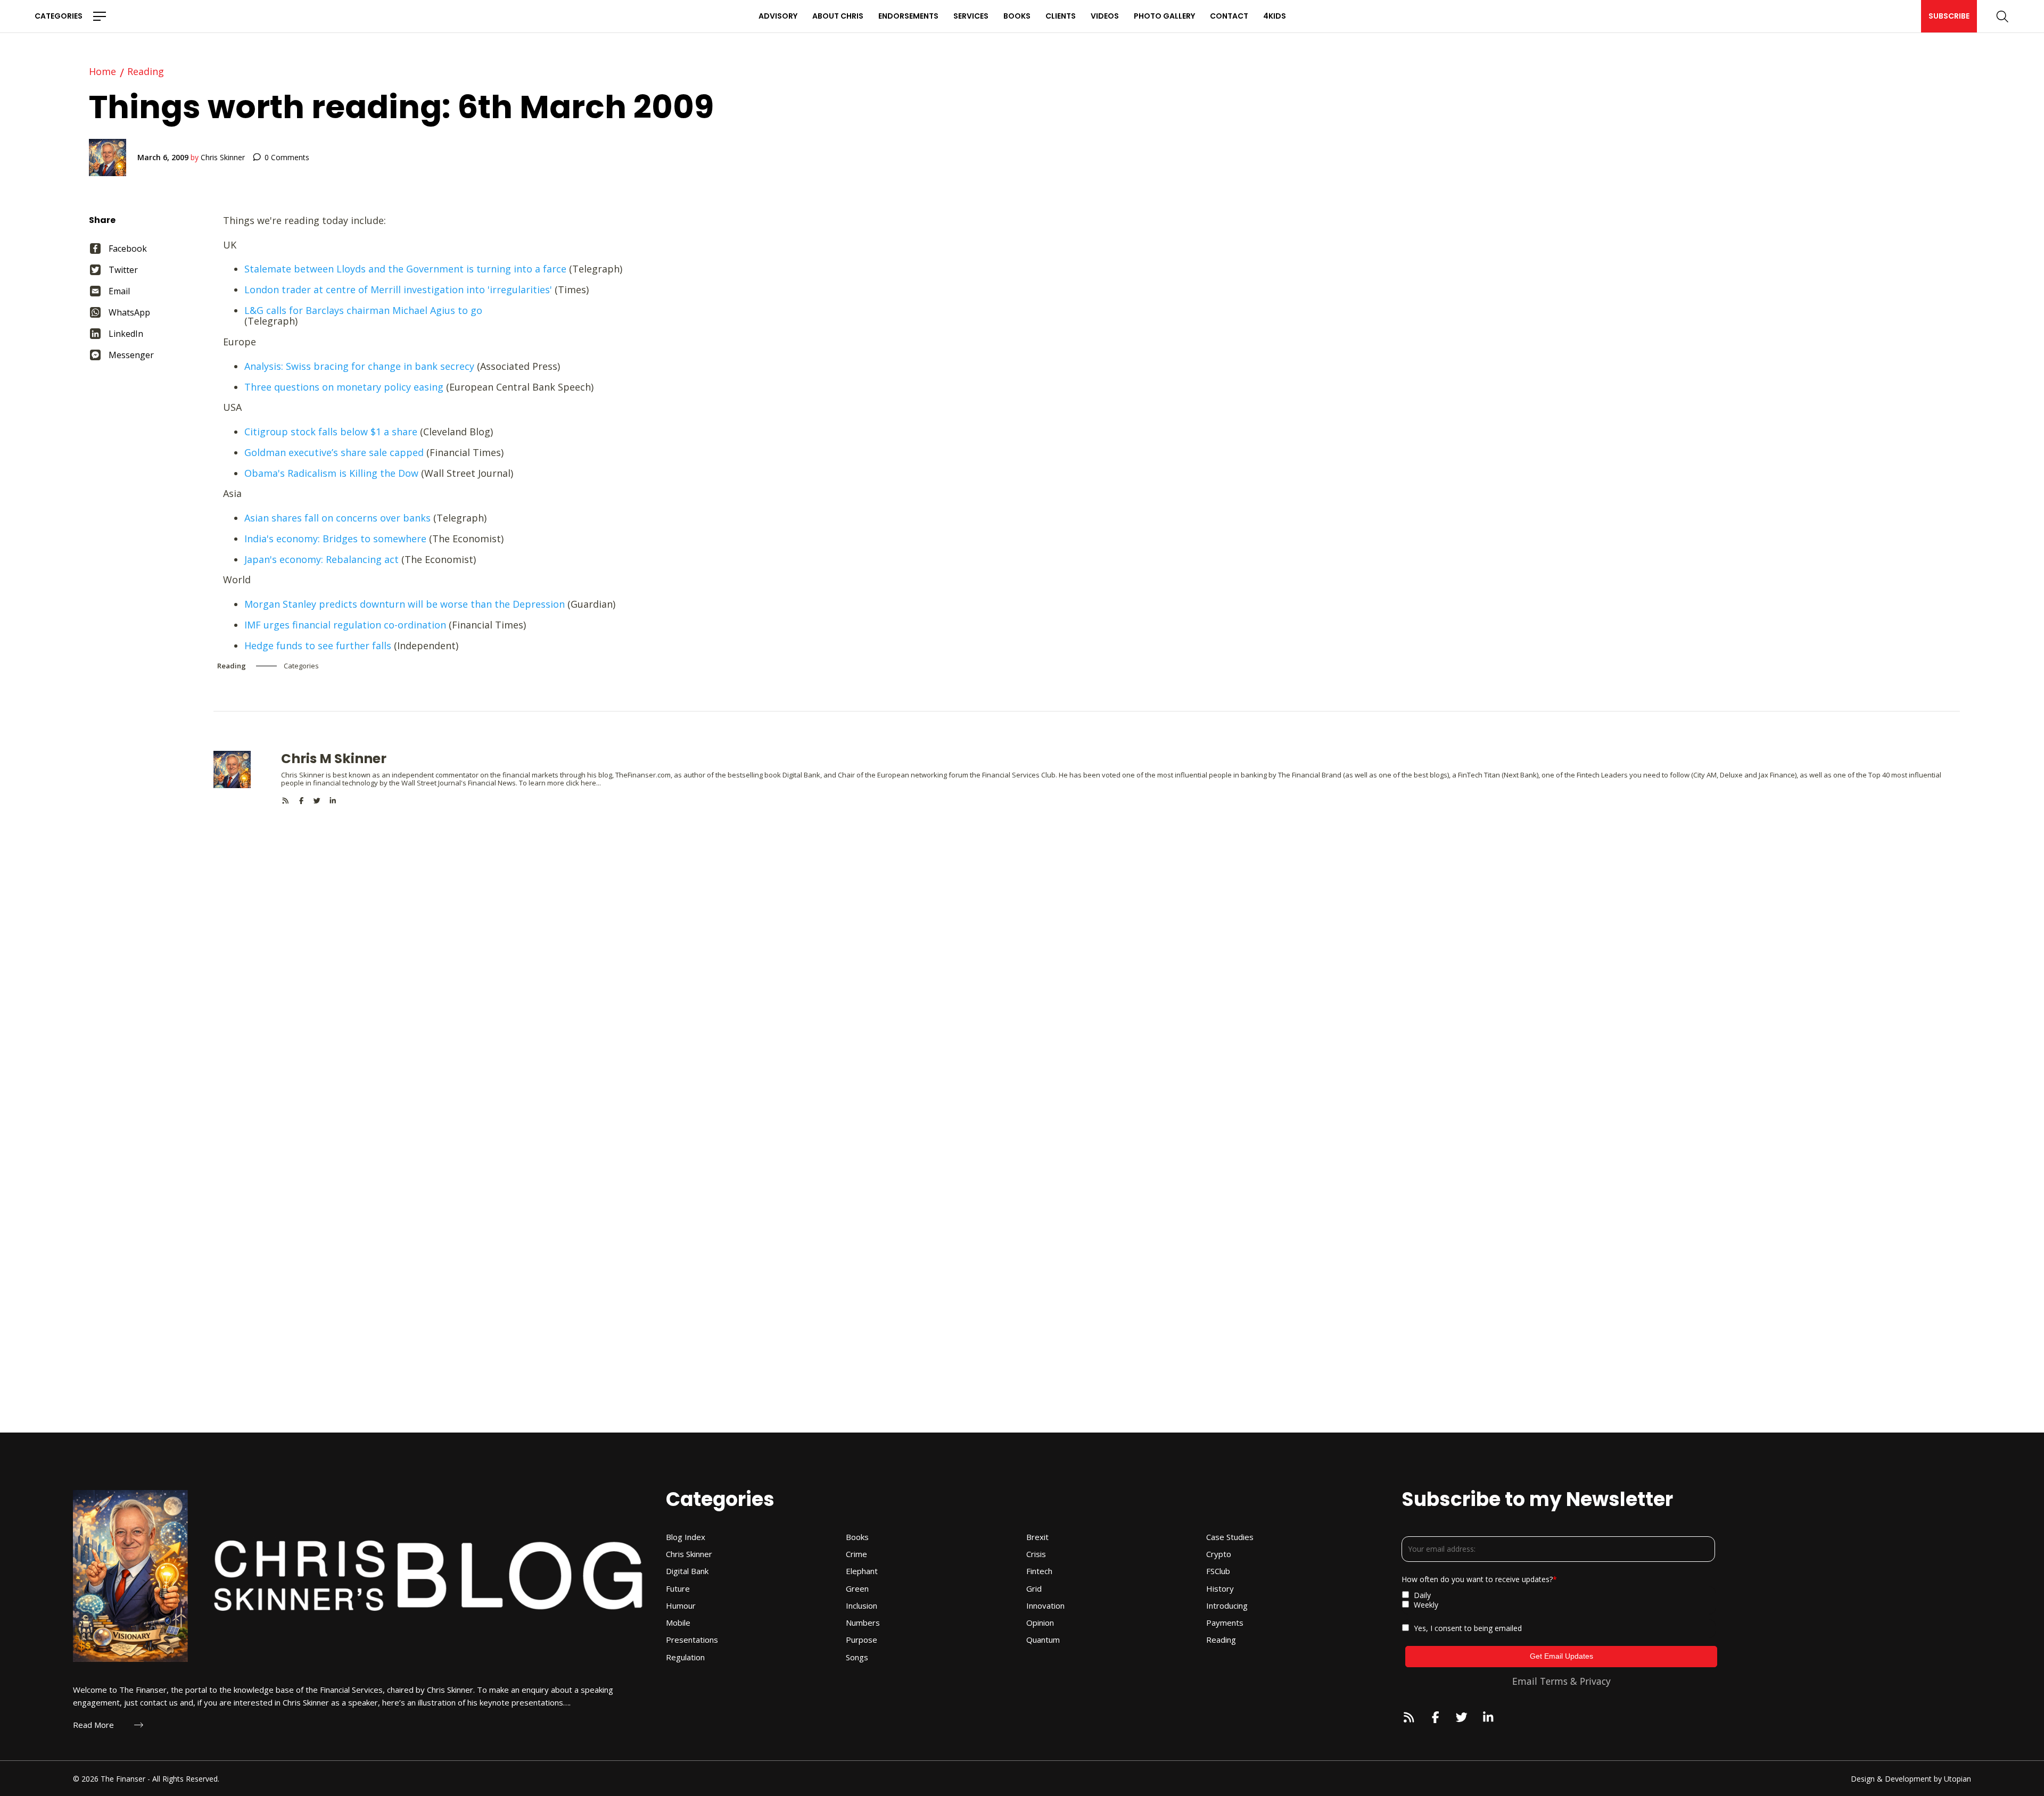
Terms (1554, 1681)
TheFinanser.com (643, 775)
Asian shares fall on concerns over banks (337, 518)
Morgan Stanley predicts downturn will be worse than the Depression (405, 604)
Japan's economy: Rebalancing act (322, 559)
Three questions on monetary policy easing (344, 387)
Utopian (1958, 1779)
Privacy (1595, 1681)
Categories (59, 16)
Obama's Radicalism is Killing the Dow (331, 473)
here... (591, 783)
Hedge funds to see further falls (318, 645)
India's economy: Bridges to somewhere (335, 539)
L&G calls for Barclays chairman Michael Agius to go (363, 310)
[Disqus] (1087, 938)
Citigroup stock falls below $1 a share (332, 432)
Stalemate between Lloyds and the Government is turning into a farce (405, 269)
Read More (93, 1725)
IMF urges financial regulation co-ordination (345, 625)
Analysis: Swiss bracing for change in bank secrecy (359, 366)
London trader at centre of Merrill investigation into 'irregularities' (398, 289)
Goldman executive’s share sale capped (334, 452)
